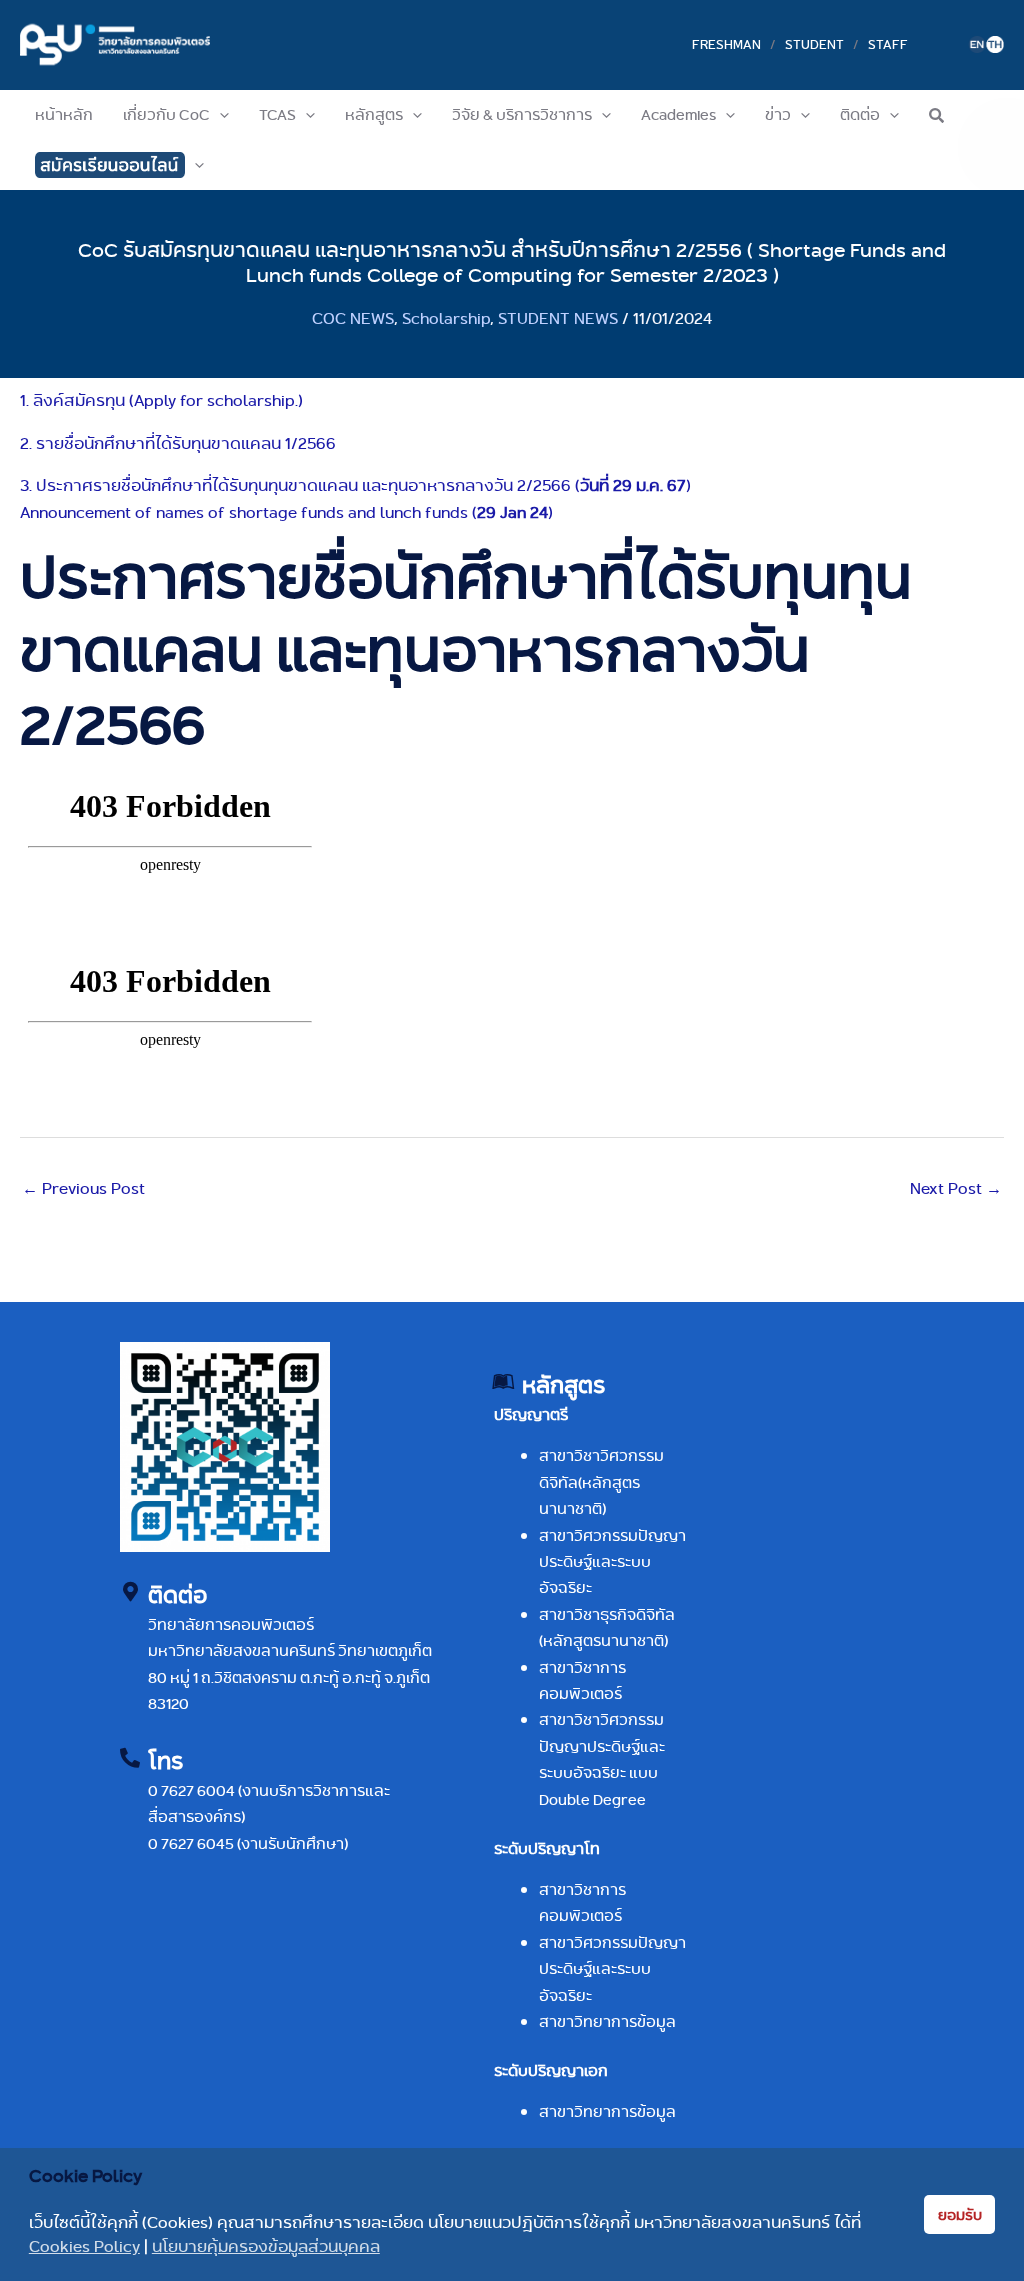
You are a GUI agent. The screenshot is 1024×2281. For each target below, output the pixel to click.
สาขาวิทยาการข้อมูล (607, 2021)
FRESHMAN (726, 44)
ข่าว (778, 114)
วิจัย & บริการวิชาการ (522, 114)
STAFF (888, 44)
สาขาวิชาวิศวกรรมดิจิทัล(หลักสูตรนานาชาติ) (601, 1482)
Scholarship (446, 318)
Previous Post (83, 1188)
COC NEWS (353, 318)
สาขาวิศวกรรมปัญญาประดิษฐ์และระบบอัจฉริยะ (612, 1562)
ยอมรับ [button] (960, 2215)
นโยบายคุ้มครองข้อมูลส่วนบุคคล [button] (266, 2247)
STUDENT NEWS (558, 318)
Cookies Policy (84, 2247)
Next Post (956, 1188)
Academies (678, 114)
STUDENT (814, 44)
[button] (219, 115)
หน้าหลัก (64, 114)
